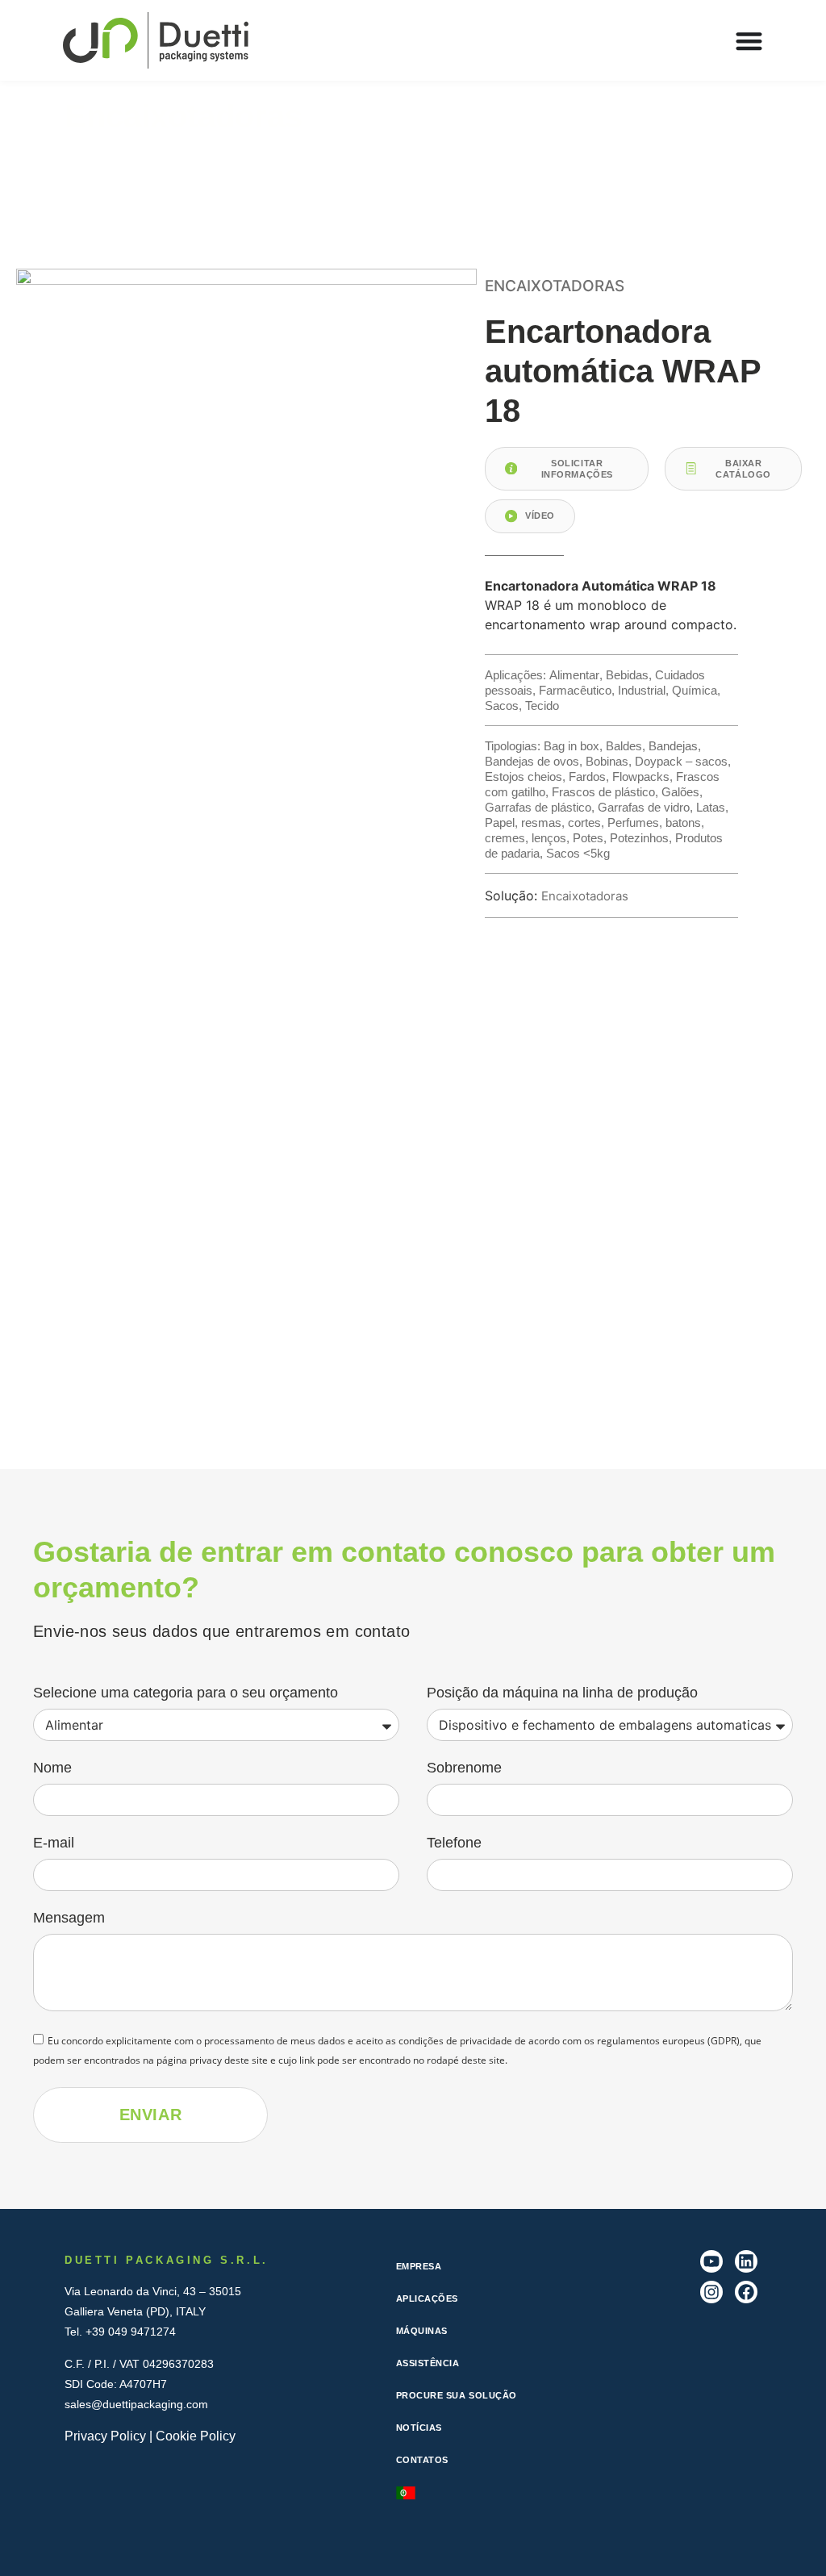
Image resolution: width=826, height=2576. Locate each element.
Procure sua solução (457, 2395)
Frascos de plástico (603, 792)
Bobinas (607, 761)
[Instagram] (711, 2292)
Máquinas (422, 2331)
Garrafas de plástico (538, 807)
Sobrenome (464, 1768)
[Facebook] (746, 2292)
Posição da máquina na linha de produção (562, 1693)
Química (695, 690)
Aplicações (428, 2298)
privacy (206, 2059)
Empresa (419, 2266)
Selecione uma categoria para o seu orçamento (186, 1693)
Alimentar (574, 675)
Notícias (419, 2428)
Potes (588, 838)
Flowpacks (641, 777)
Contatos (422, 2460)
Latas (711, 807)
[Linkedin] (746, 2261)
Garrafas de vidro (644, 807)
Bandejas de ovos (532, 761)
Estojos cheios (524, 777)
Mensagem (69, 1918)
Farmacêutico (575, 690)
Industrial (642, 690)
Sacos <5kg (578, 853)
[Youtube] (711, 2261)
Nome (52, 1768)
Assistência (428, 2363)
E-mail (54, 1843)
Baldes (624, 746)
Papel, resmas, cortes (543, 822)
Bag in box (572, 746)
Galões (680, 792)
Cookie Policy (196, 2436)
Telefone (454, 1843)
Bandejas (673, 746)
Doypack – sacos (681, 761)
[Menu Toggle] (749, 41)
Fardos (587, 777)
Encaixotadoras (184, 116)
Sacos (502, 706)
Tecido (542, 706)
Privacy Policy (105, 2436)
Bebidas (627, 675)
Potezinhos (639, 838)
